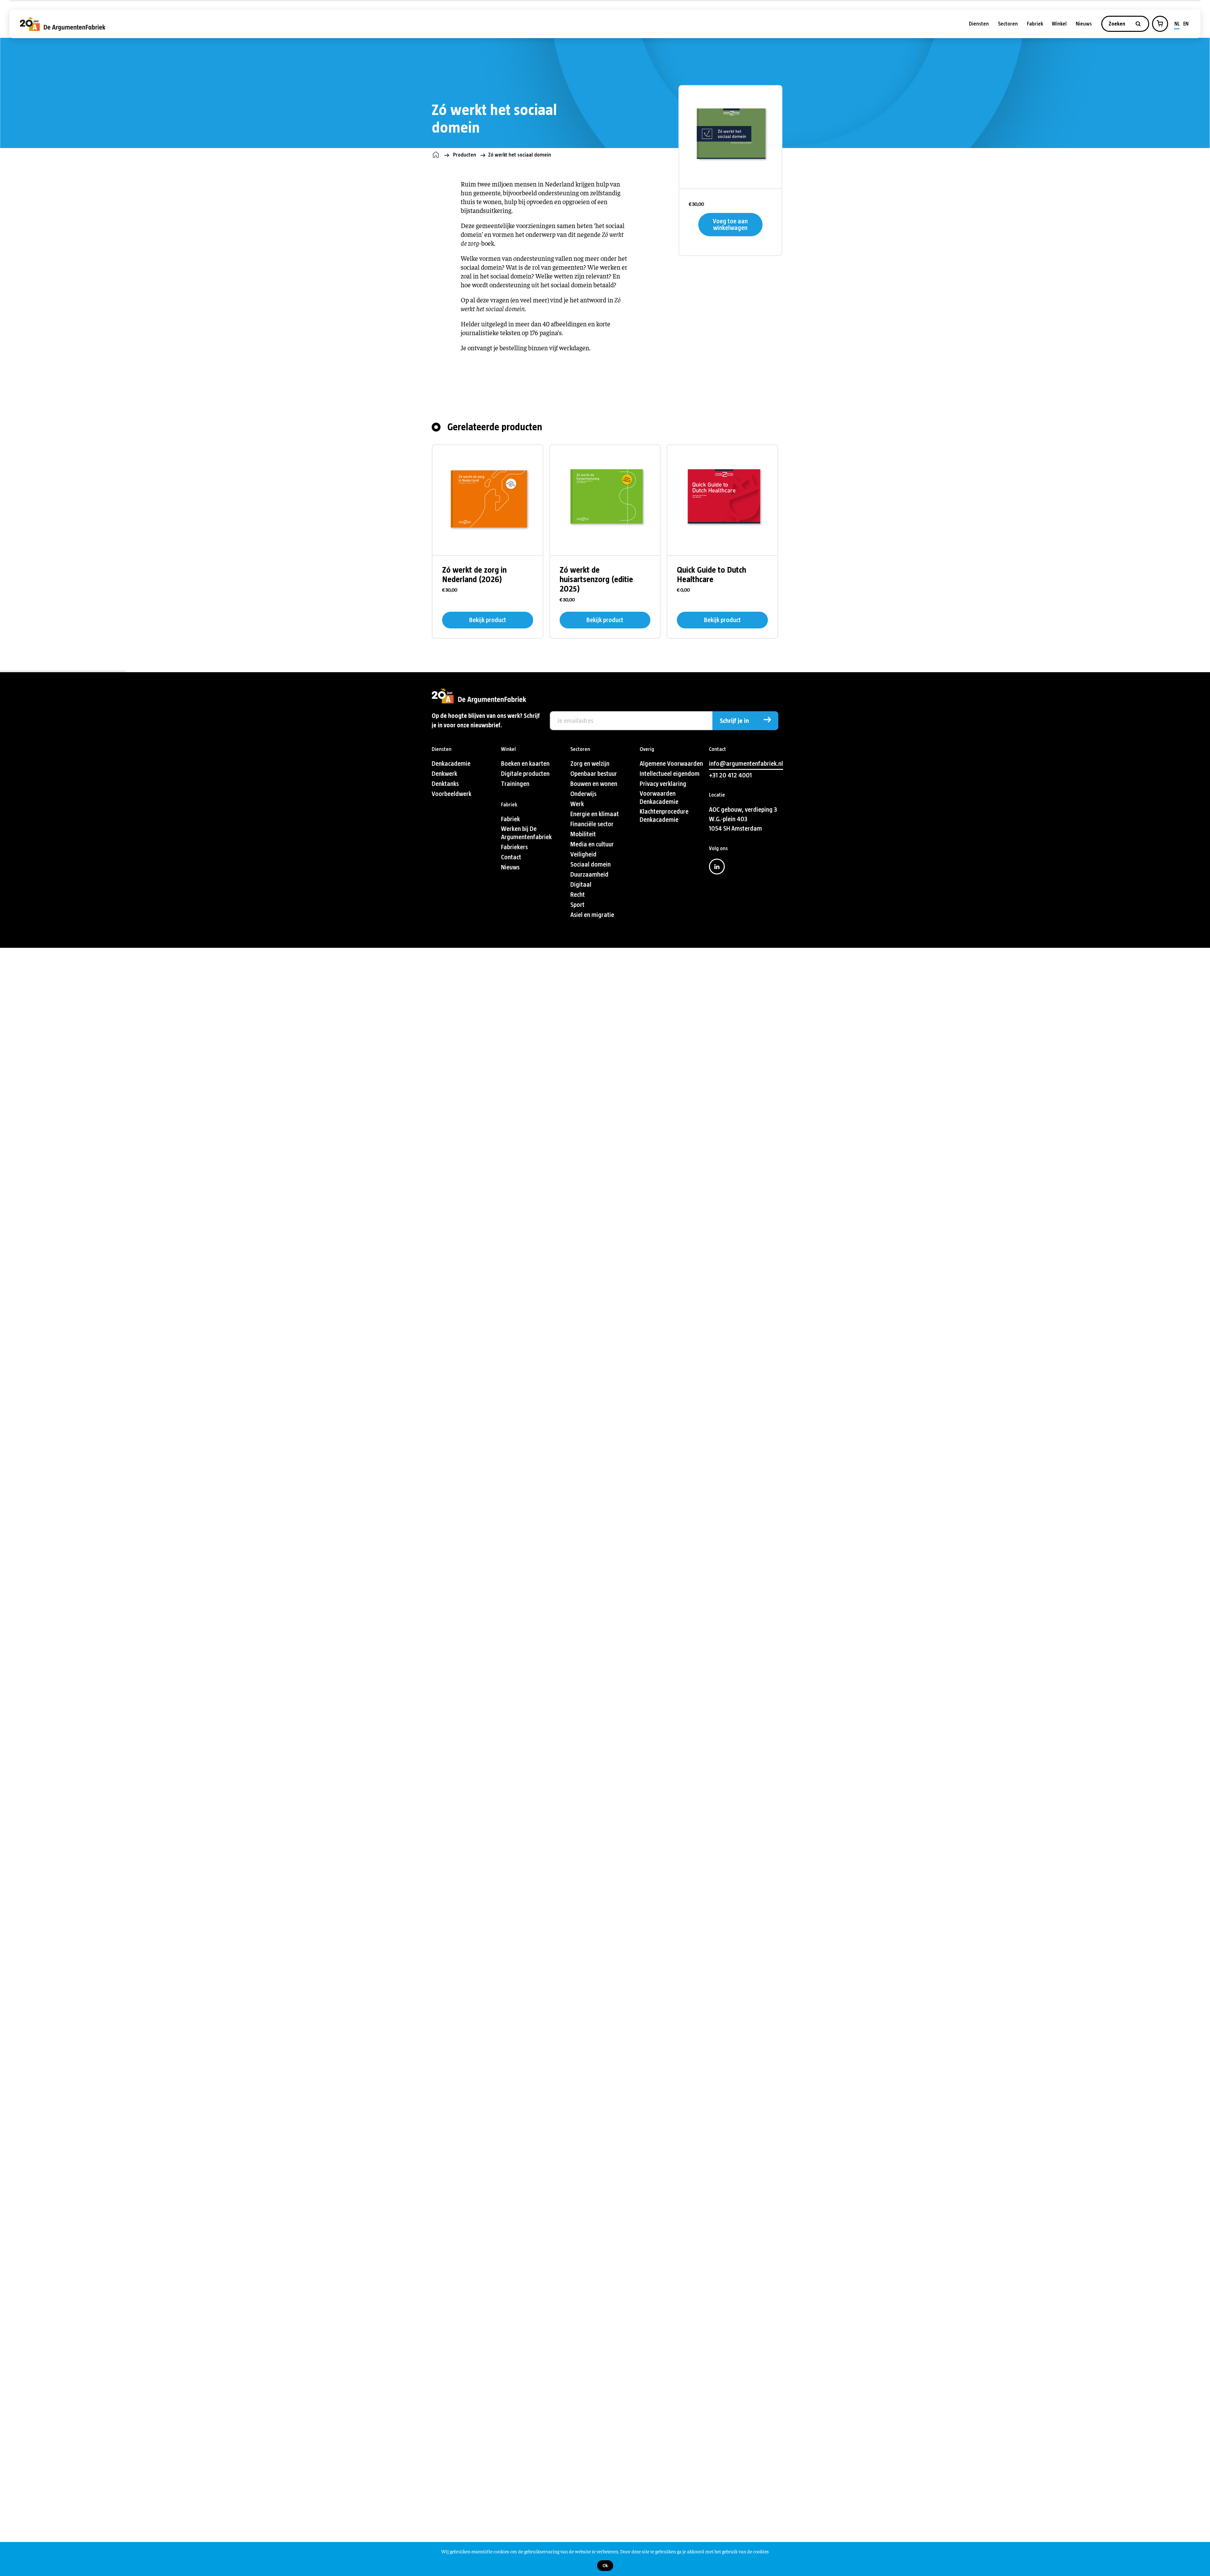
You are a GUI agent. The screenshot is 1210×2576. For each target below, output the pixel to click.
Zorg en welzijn (590, 764)
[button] (1160, 23)
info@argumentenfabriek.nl (746, 764)
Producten (465, 155)
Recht (578, 895)
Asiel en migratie (592, 915)
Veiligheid (583, 854)
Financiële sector (592, 824)
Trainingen (515, 784)
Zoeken (1118, 24)
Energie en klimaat (595, 814)
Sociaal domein (591, 864)
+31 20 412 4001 (730, 775)
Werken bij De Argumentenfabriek (526, 833)
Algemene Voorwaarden (671, 764)
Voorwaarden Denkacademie (659, 798)
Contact (511, 857)
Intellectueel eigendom (670, 774)
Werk (577, 804)
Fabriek (1035, 24)
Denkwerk (444, 774)
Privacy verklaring (663, 784)
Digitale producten (525, 774)
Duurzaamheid (589, 875)
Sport (577, 905)
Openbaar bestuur (594, 774)
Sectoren (1008, 24)
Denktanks (445, 784)
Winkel (1059, 24)
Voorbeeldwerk (452, 794)
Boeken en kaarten (525, 764)
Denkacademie (451, 764)
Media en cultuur (592, 844)
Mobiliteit (583, 834)
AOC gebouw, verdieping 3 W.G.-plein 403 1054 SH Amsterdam (743, 819)
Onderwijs (583, 794)
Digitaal (581, 885)
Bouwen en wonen (594, 784)
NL (1177, 24)
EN (1186, 24)
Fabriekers (514, 847)
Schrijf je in (734, 721)
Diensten (979, 24)
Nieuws (1084, 24)
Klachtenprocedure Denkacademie (664, 816)
